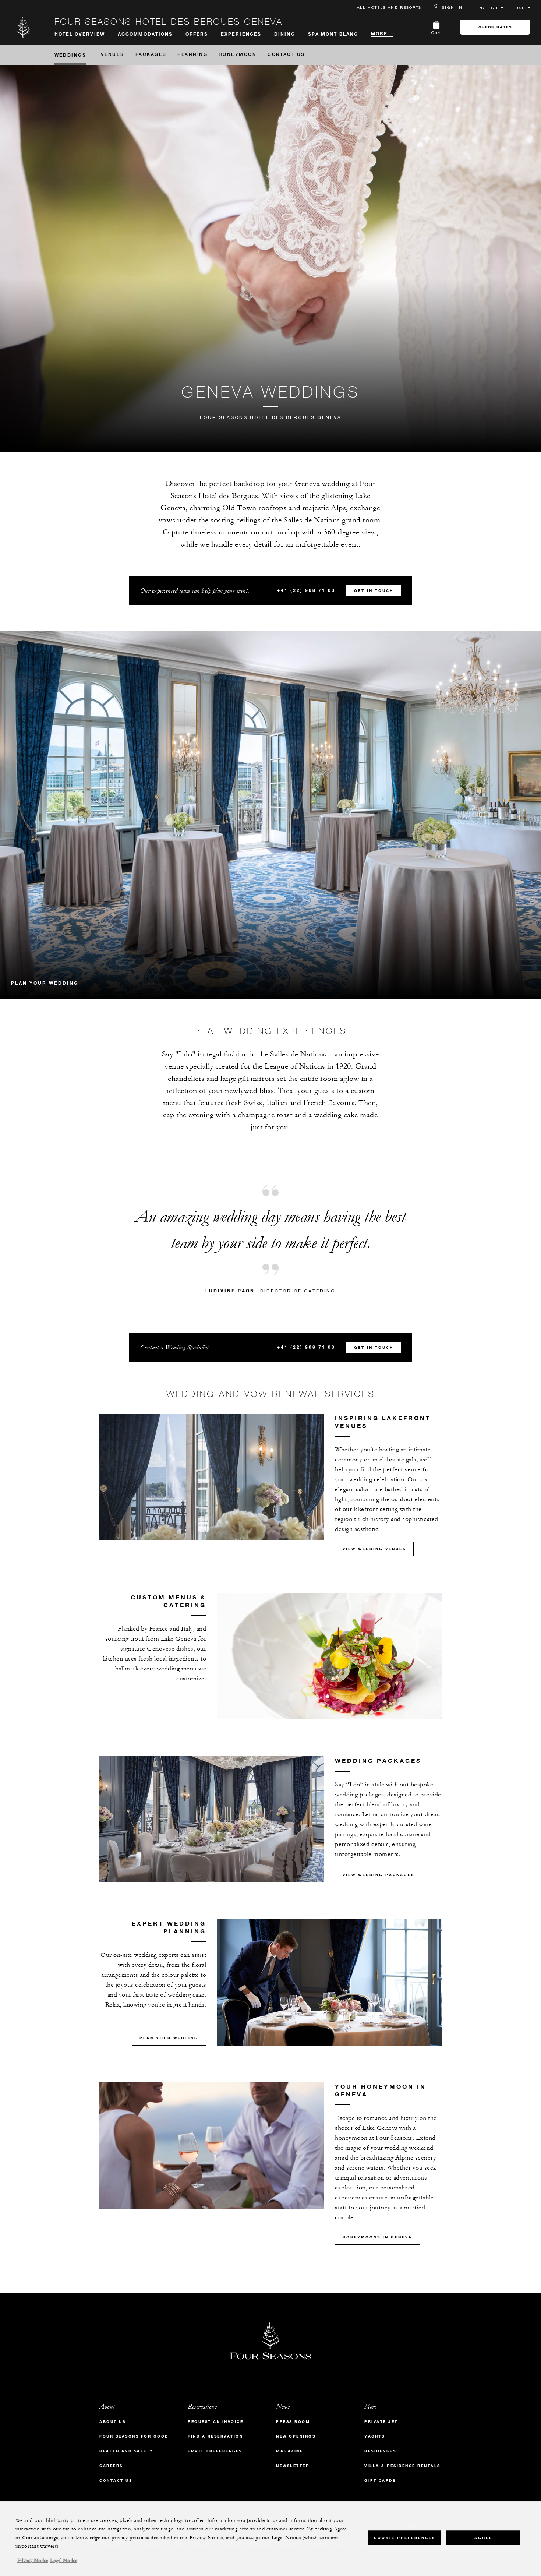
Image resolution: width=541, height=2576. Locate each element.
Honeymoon (238, 55)
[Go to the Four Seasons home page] (23, 27)
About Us (112, 2422)
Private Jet (381, 2422)
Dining (285, 34)
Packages (151, 55)
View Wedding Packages (379, 1875)
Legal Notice (64, 2561)
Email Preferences (215, 2451)
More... (382, 33)
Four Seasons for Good (134, 2436)
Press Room (293, 2422)
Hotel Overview (80, 34)
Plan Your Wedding (169, 2038)
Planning (192, 55)
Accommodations (145, 34)
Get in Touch (374, 591)
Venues (113, 55)
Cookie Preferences (405, 2538)
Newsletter (293, 2466)
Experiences (241, 34)
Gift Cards (380, 2480)
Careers (111, 2466)
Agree (483, 2538)
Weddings (70, 55)
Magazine (289, 2451)
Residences (380, 2451)
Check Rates (495, 27)
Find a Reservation (215, 2436)
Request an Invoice (215, 2422)
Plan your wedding (45, 983)
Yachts (374, 2436)
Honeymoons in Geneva (377, 2237)
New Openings (296, 2436)
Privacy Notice (33, 2561)
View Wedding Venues (374, 1549)
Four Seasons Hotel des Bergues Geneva (169, 21)
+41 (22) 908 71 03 (306, 590)
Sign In (452, 7)
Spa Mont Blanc (333, 34)
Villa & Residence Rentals (402, 2466)
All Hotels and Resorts (389, 7)
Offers (197, 34)
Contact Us (286, 55)
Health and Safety (126, 2451)
